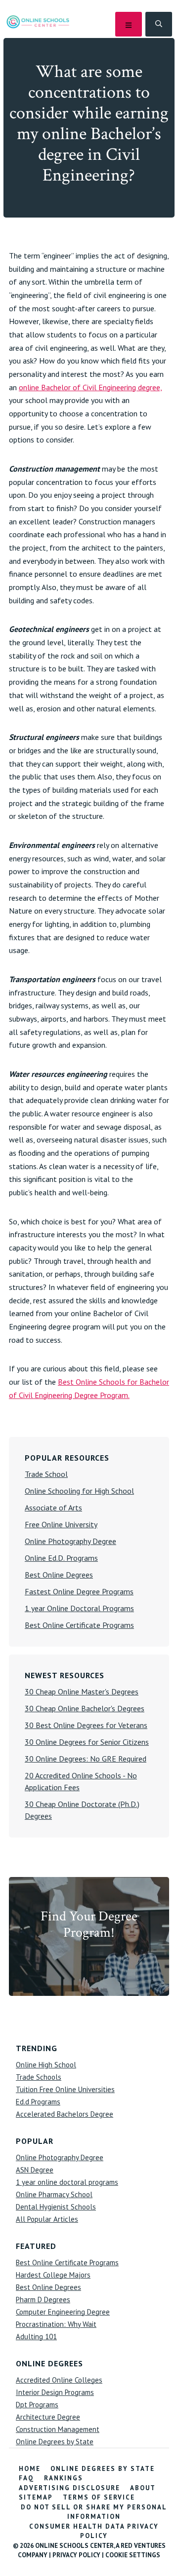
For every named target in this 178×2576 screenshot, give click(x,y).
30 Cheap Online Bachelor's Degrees (85, 1708)
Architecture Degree (48, 2417)
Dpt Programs (37, 2405)
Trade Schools (39, 2077)
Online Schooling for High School (79, 1491)
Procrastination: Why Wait (56, 2324)
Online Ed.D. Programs (61, 1558)
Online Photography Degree (70, 1541)
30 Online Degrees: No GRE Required (86, 1759)
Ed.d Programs (38, 2102)
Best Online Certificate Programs (79, 1625)
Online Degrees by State (55, 2442)
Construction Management (58, 2429)
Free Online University (61, 1524)
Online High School (46, 2065)
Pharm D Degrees (43, 2300)
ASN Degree (35, 2170)
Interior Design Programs (55, 2392)
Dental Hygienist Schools (56, 2207)
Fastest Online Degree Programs (79, 1591)
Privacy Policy (76, 2555)
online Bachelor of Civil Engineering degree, (90, 387)
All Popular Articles (47, 2219)
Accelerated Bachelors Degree (65, 2114)
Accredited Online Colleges (59, 2380)
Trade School (46, 1474)
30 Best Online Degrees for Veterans (86, 1725)
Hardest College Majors (53, 2275)
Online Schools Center (38, 21)
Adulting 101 (36, 2337)
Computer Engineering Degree (63, 2312)
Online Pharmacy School (54, 2194)
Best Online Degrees (59, 1575)
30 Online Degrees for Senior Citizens (87, 1742)
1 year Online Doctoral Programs (79, 1608)
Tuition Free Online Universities (65, 2089)
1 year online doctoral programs (67, 2182)
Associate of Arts (53, 1508)
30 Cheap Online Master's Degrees (82, 1692)
